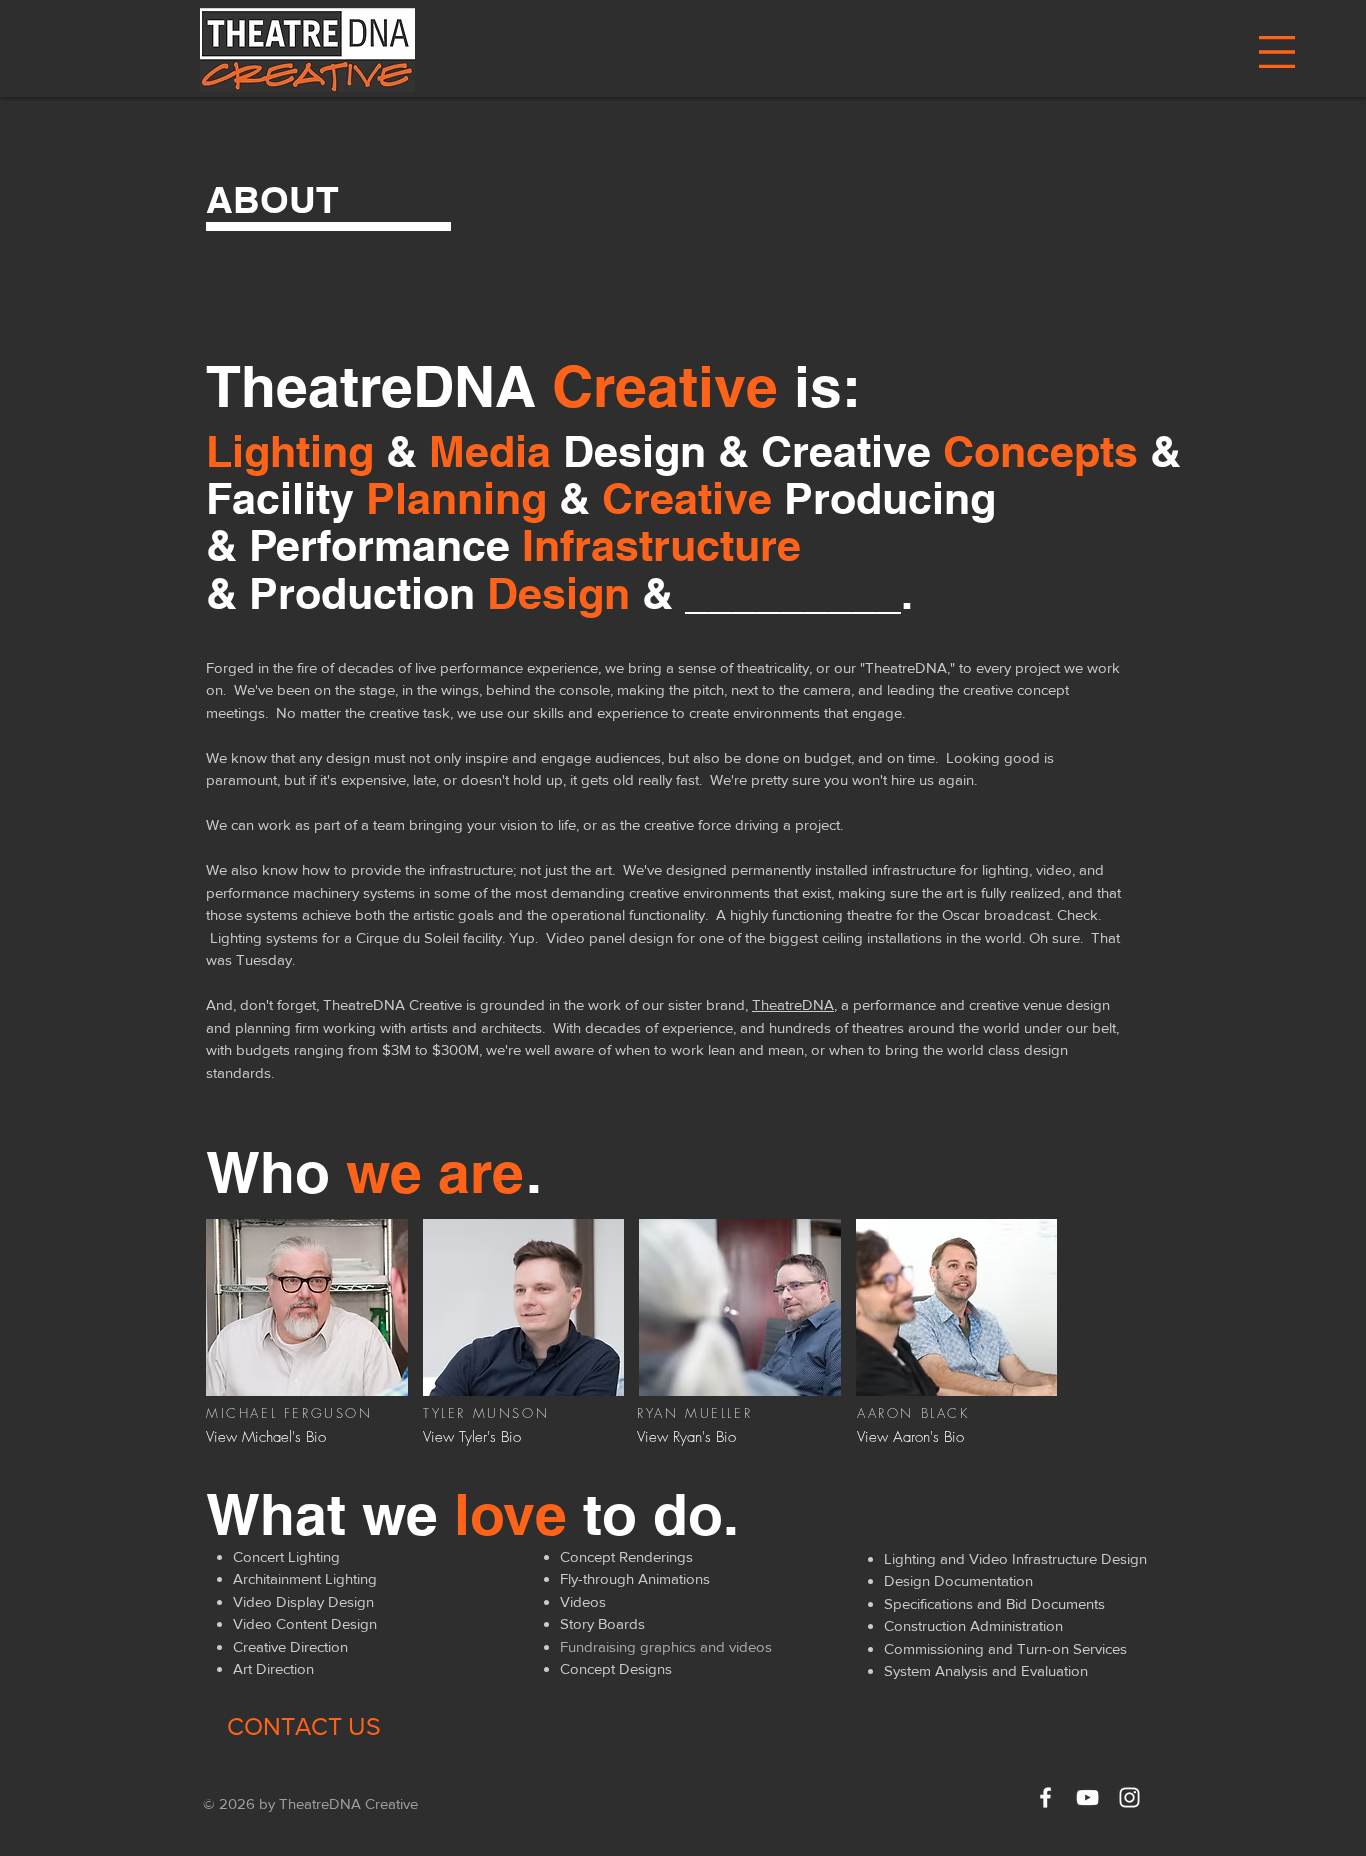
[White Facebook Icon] (1045, 1797)
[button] (1277, 52)
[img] (307, 1307)
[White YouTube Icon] (1087, 1797)
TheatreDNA (793, 1004)
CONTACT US (304, 1726)
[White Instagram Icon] (1129, 1797)
